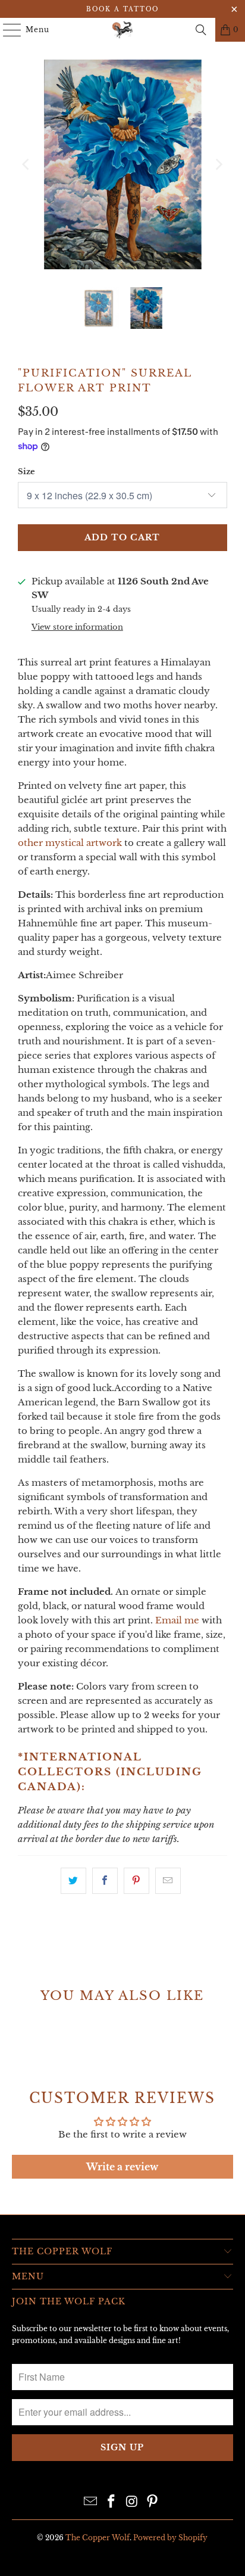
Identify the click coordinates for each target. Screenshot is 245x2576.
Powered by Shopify (170, 2538)
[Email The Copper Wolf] (91, 2502)
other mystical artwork (70, 843)
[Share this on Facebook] (105, 1881)
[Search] (201, 30)
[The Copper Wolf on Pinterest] (153, 2502)
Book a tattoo (122, 9)
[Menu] (6, 30)
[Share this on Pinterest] (136, 1881)
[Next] (218, 164)
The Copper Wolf (98, 2538)
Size (26, 472)
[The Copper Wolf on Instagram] (132, 2502)
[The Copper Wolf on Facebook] (112, 2502)
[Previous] (27, 164)
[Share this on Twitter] (73, 1881)
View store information (77, 627)
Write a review (122, 2167)
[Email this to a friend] (168, 1881)
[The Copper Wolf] (122, 30)
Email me (177, 1620)
